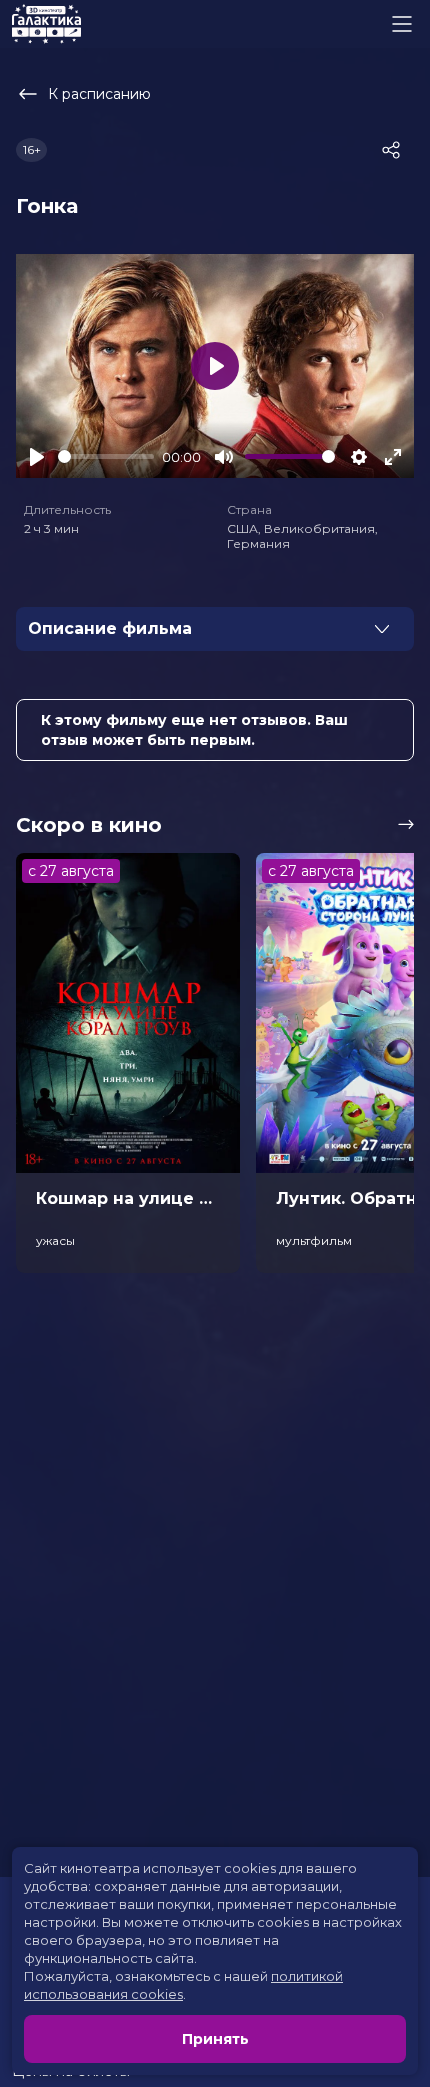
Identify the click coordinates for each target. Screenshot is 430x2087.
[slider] (106, 456)
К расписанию (99, 94)
